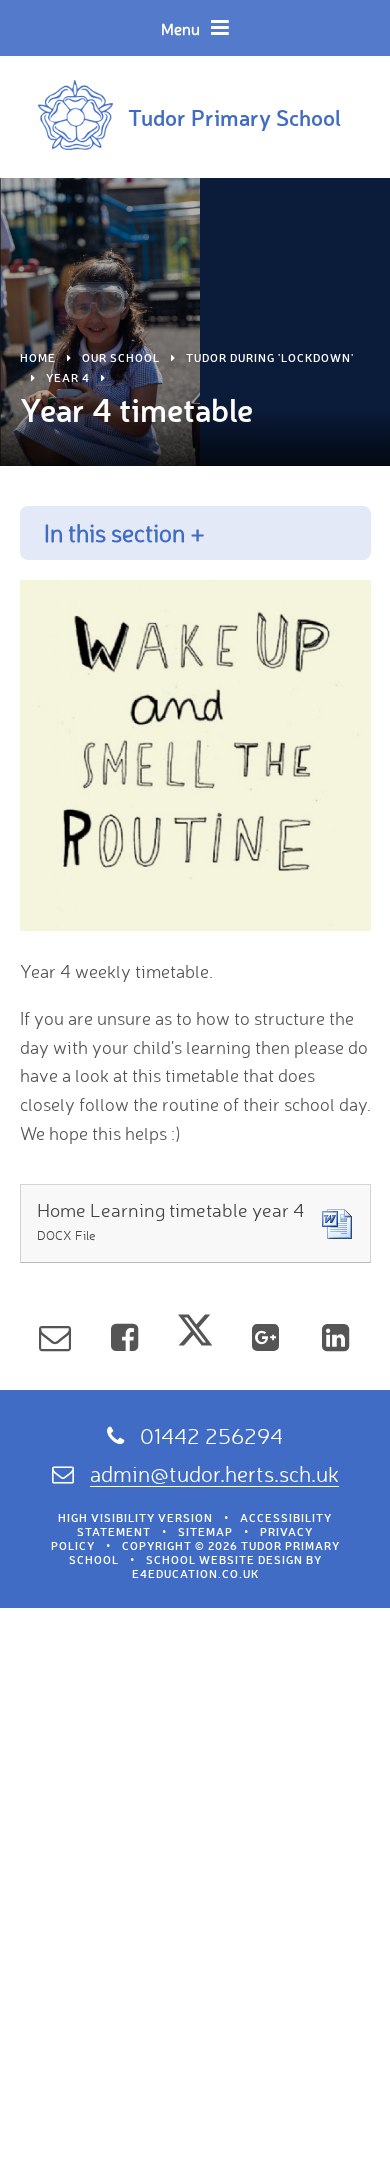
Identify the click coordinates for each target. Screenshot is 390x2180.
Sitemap (205, 1532)
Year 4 (68, 378)
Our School (121, 358)
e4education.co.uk (195, 1574)
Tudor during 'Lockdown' (270, 358)
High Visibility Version (135, 1518)
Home (38, 358)
